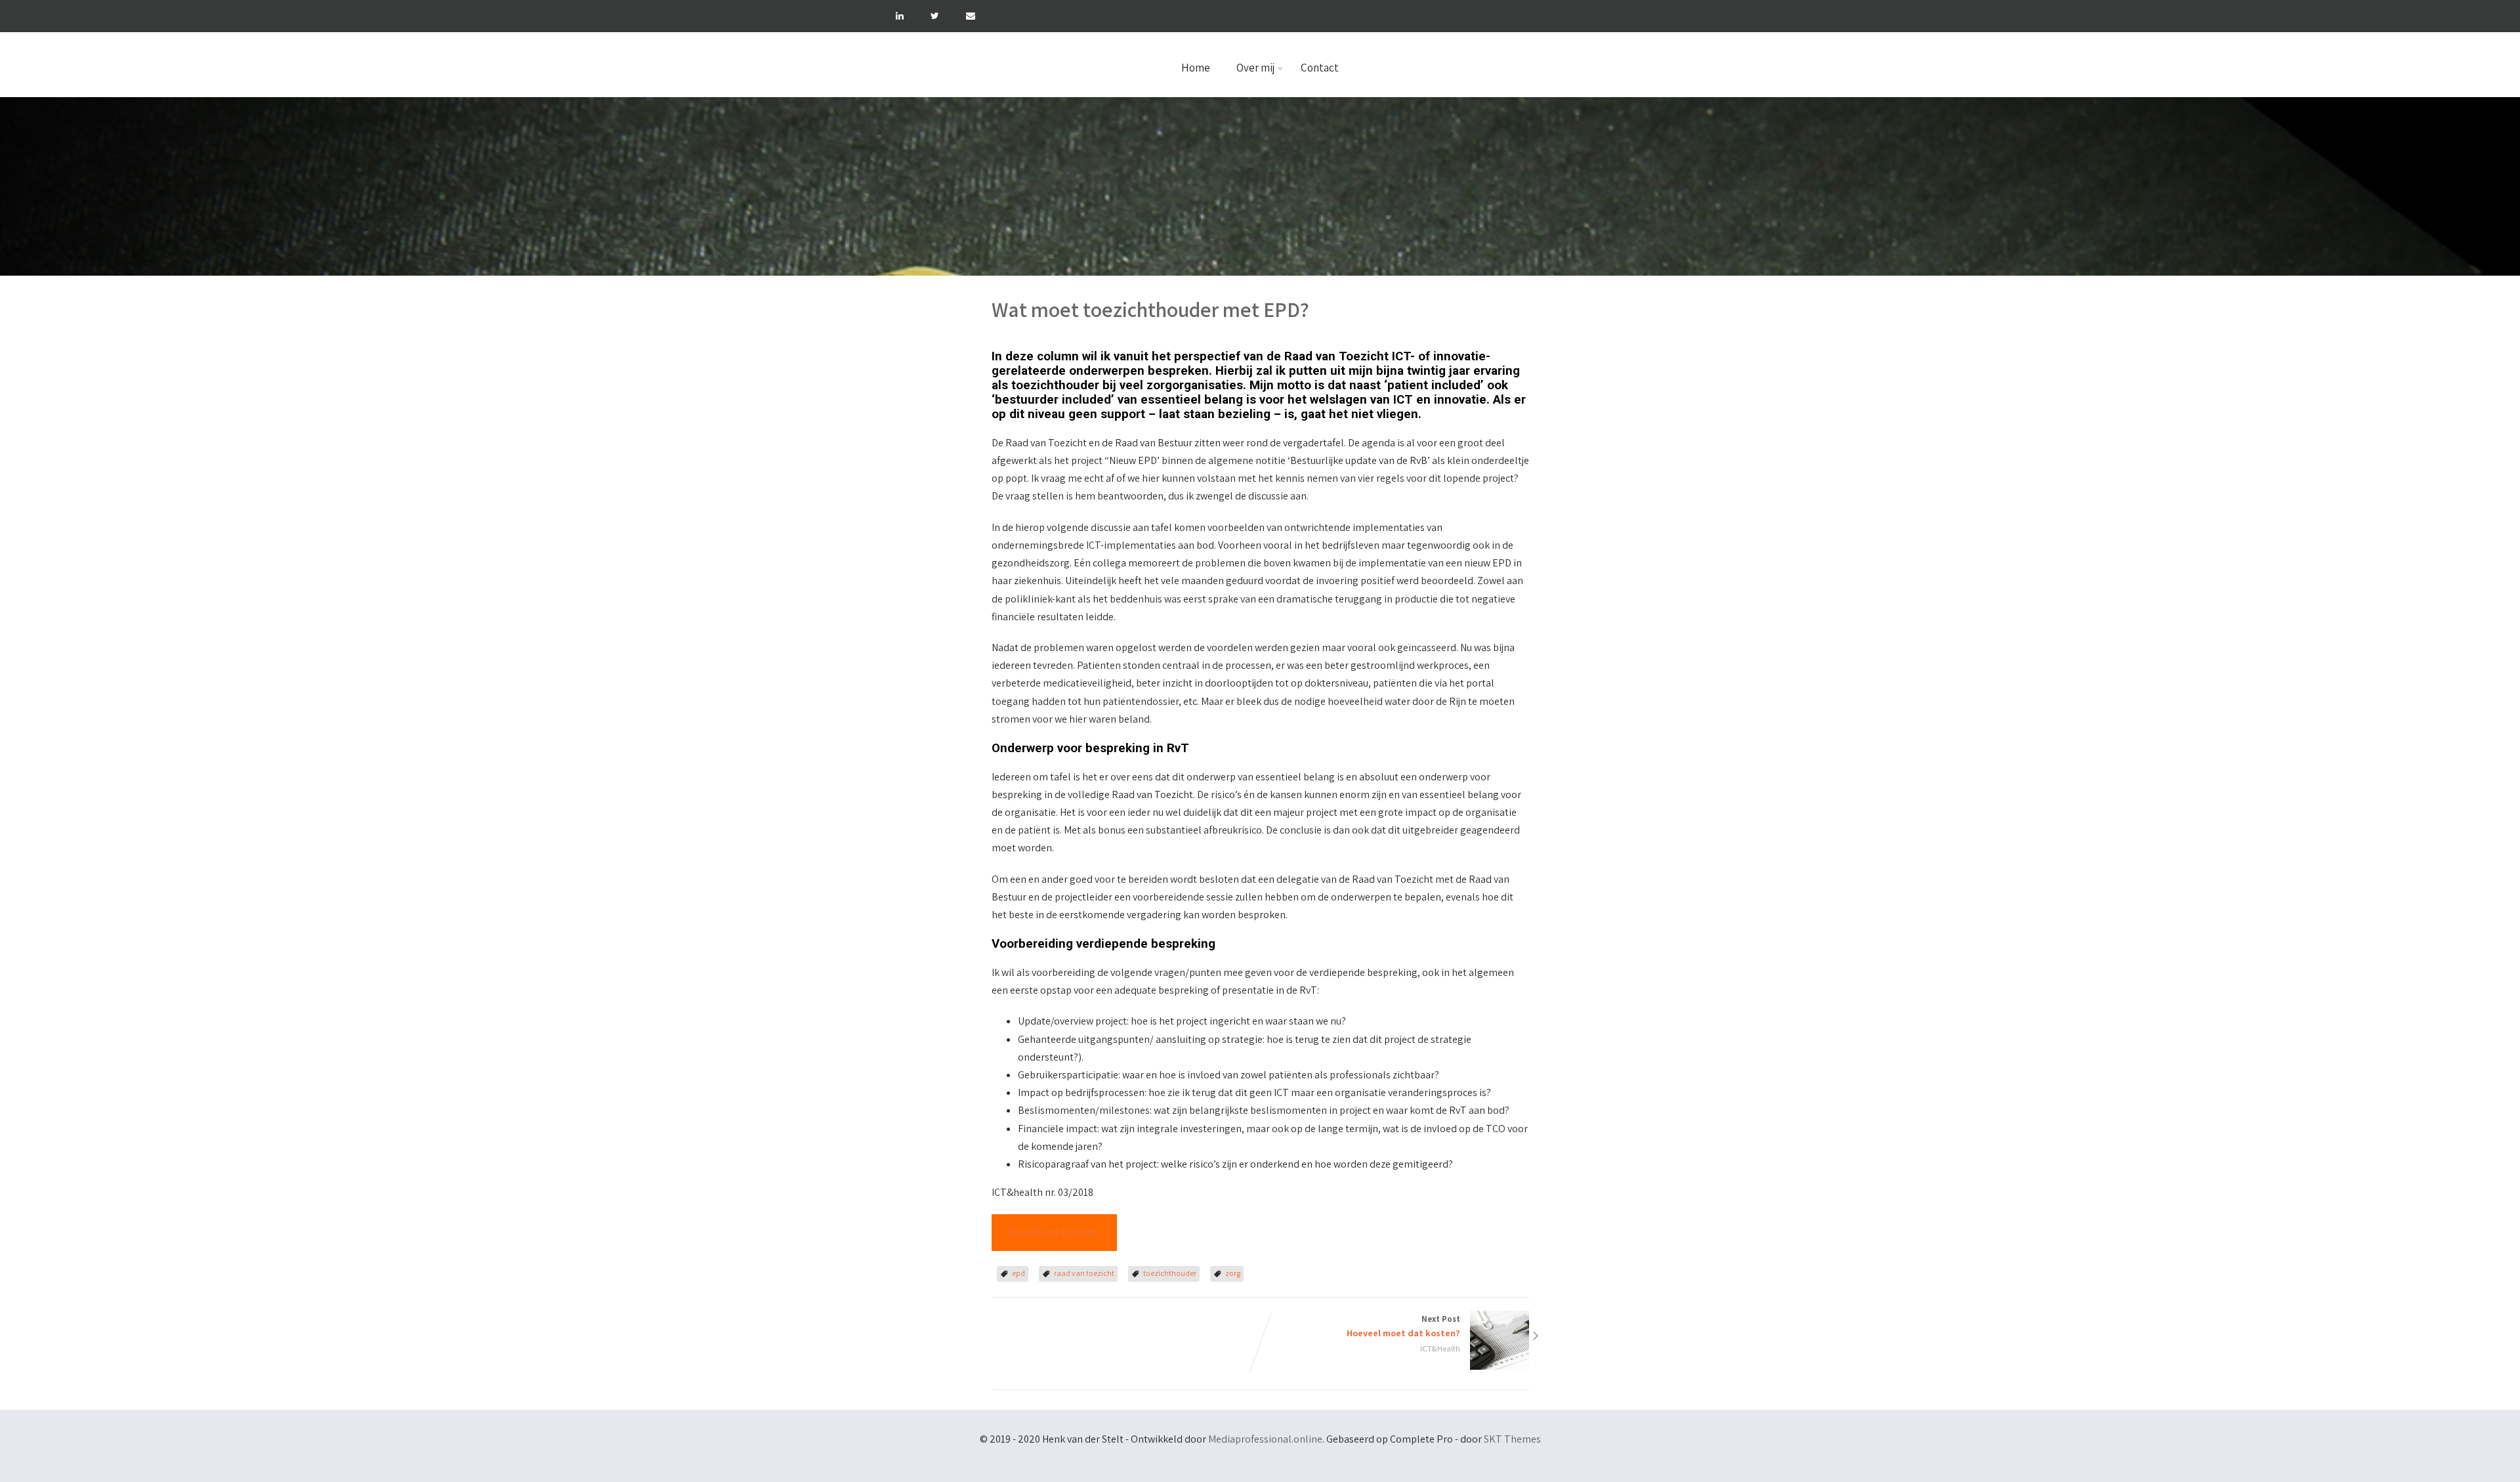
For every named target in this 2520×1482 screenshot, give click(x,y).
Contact (1320, 68)
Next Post (1403, 1326)
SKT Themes (1512, 1439)
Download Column (1054, 1232)
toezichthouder (1170, 1273)
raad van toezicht (1084, 1273)
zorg (1233, 1273)
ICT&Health (1440, 1348)
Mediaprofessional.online (1265, 1439)
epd (1018, 1273)
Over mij (1255, 68)
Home (1196, 68)
